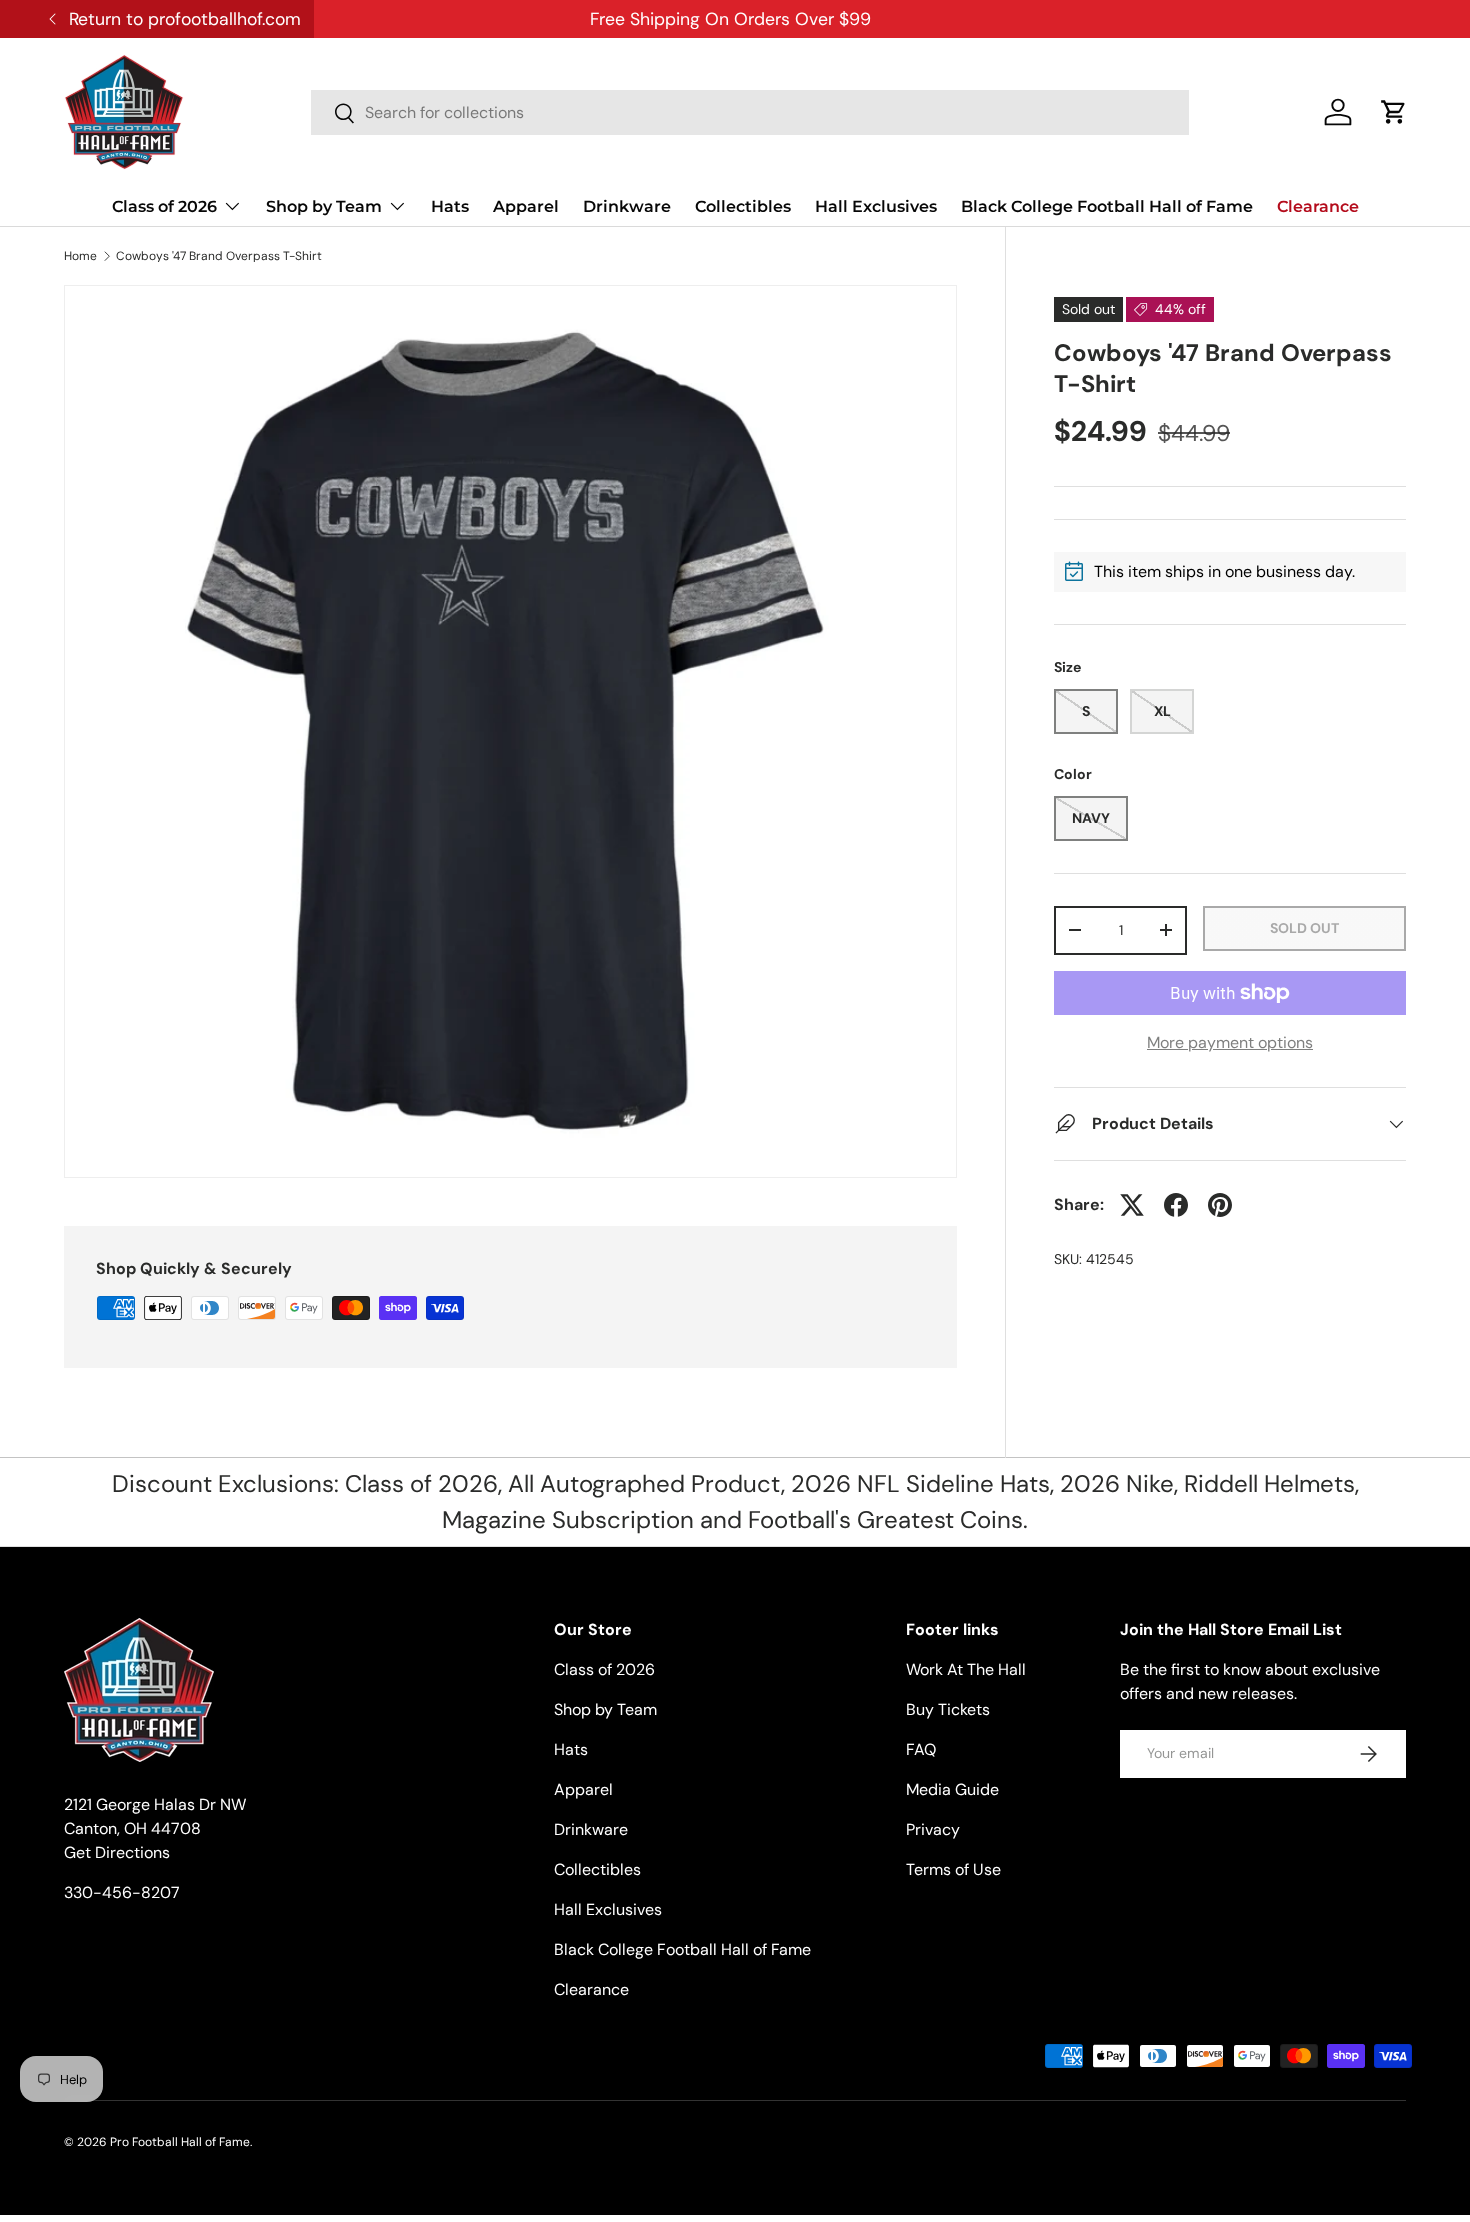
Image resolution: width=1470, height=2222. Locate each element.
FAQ (921, 1749)
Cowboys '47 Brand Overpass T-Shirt (219, 256)
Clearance (1318, 206)
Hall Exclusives (876, 206)
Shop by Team (324, 206)
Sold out (1304, 928)
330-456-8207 (122, 1892)
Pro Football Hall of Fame (180, 2142)
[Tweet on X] (1132, 1205)
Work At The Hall (966, 1669)
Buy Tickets (948, 1709)
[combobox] (750, 112)
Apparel (526, 206)
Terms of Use (953, 1869)
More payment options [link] (1230, 1042)
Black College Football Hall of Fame (1107, 206)
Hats (450, 206)
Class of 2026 (164, 206)
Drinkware (627, 206)
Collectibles (743, 206)
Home (80, 256)
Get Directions (117, 1852)
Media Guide (952, 1789)
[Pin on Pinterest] (1220, 1205)
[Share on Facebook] (1176, 1205)
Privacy (933, 1829)
